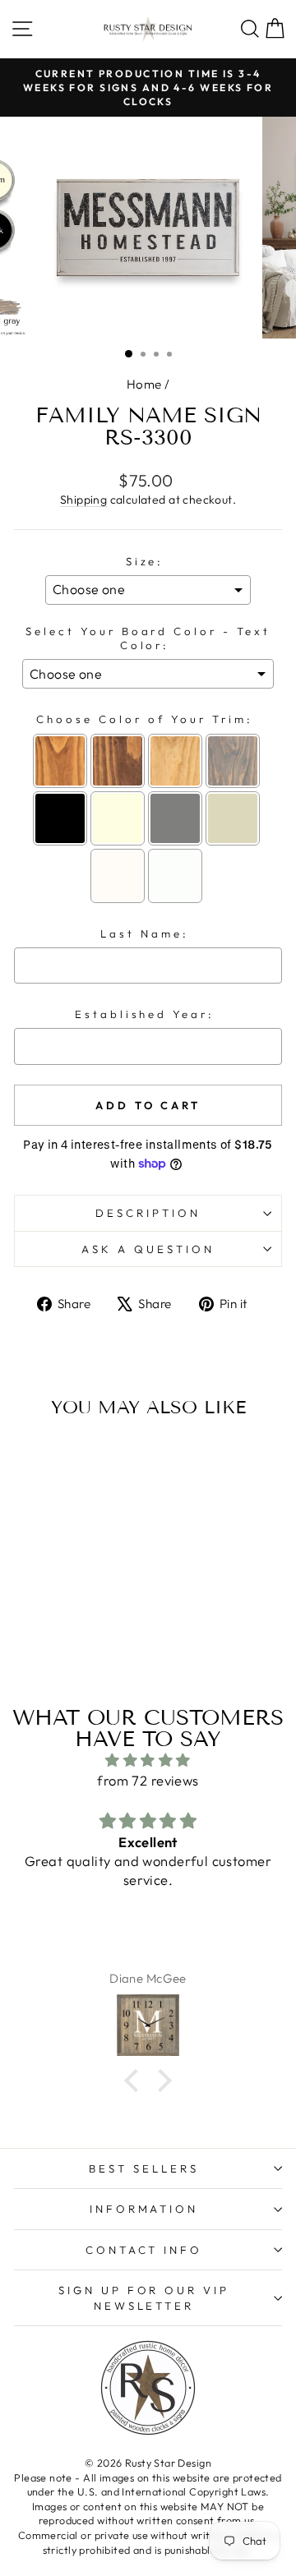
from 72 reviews (148, 1780)
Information (144, 2209)
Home (144, 384)
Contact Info (144, 2250)
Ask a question (148, 1249)
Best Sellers (144, 2168)
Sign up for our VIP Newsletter (144, 2298)
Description (148, 1213)
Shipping (83, 500)
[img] (148, 1760)
